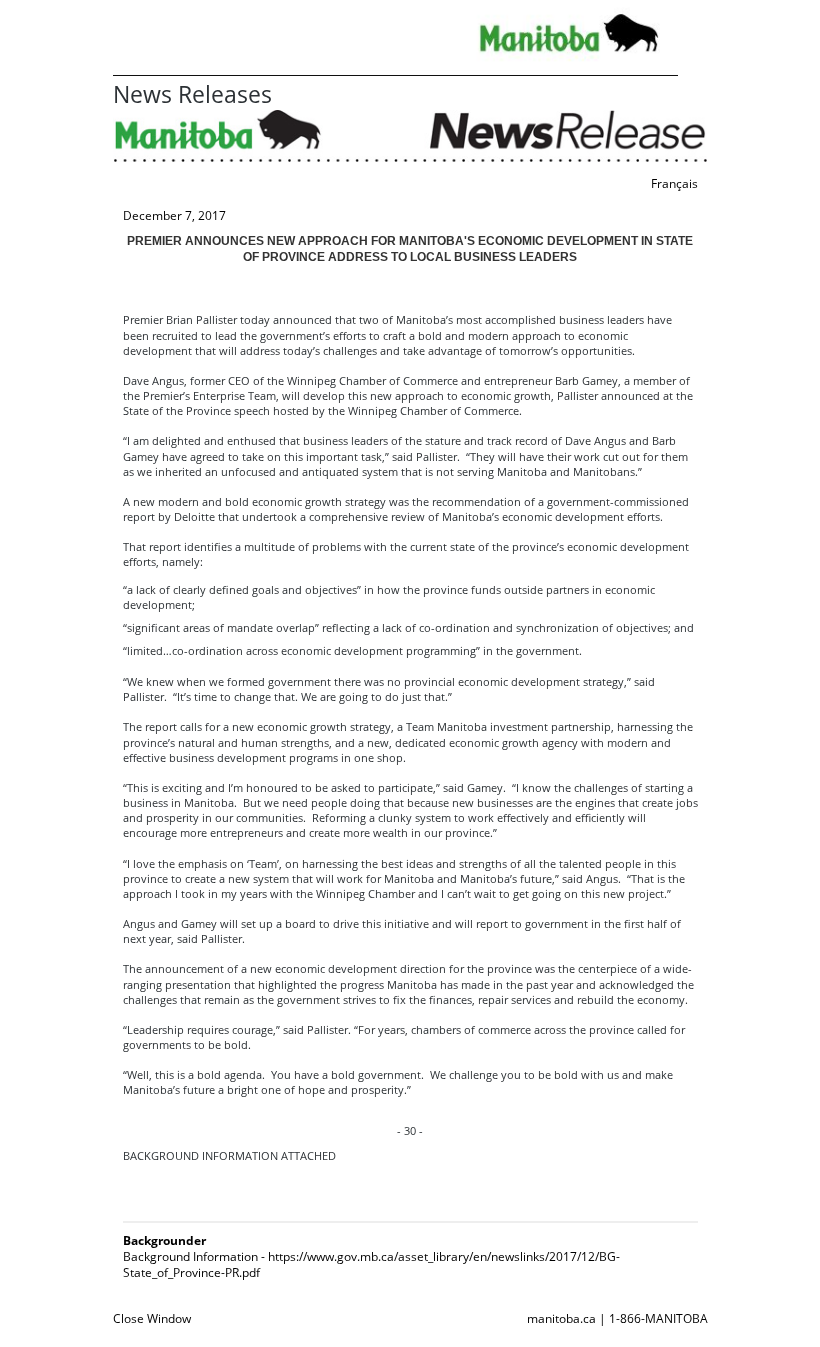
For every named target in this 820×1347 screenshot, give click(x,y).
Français (674, 183)
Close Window (152, 1318)
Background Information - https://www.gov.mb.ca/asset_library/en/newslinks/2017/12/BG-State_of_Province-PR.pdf (371, 1264)
